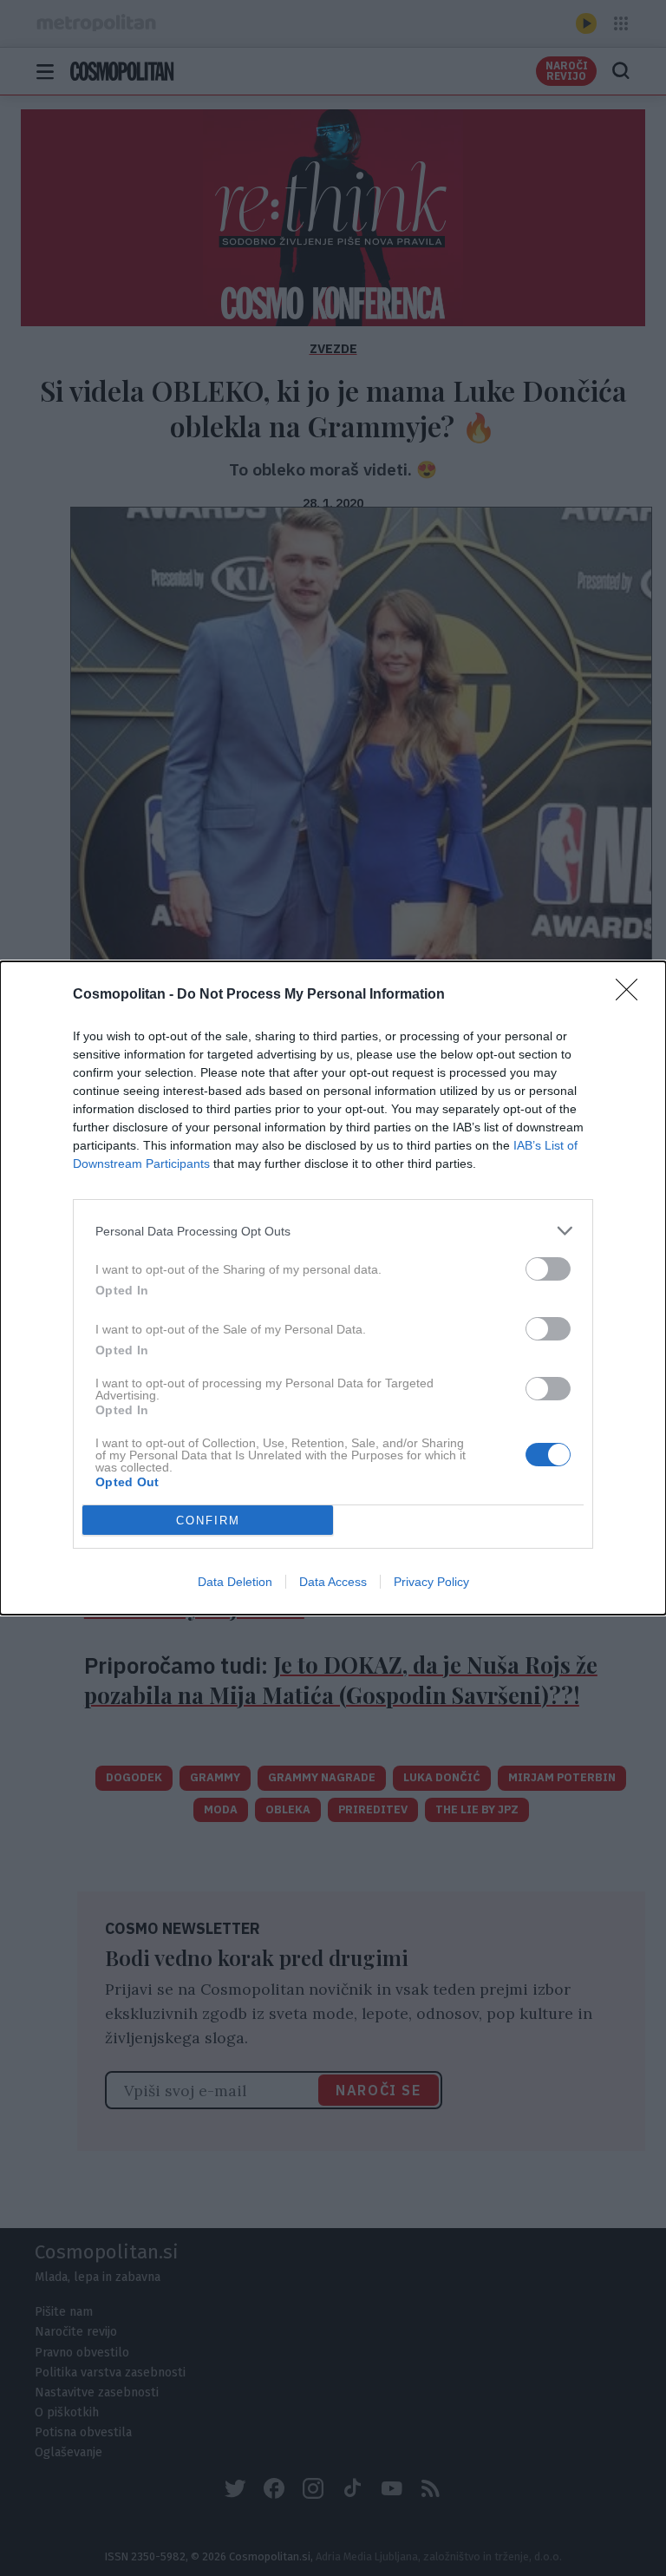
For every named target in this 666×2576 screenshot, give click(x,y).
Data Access (333, 1582)
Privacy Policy (431, 1582)
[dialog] (333, 1288)
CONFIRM (208, 1521)
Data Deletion (235, 1582)
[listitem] (333, 1231)
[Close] (632, 995)
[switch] (548, 1269)
